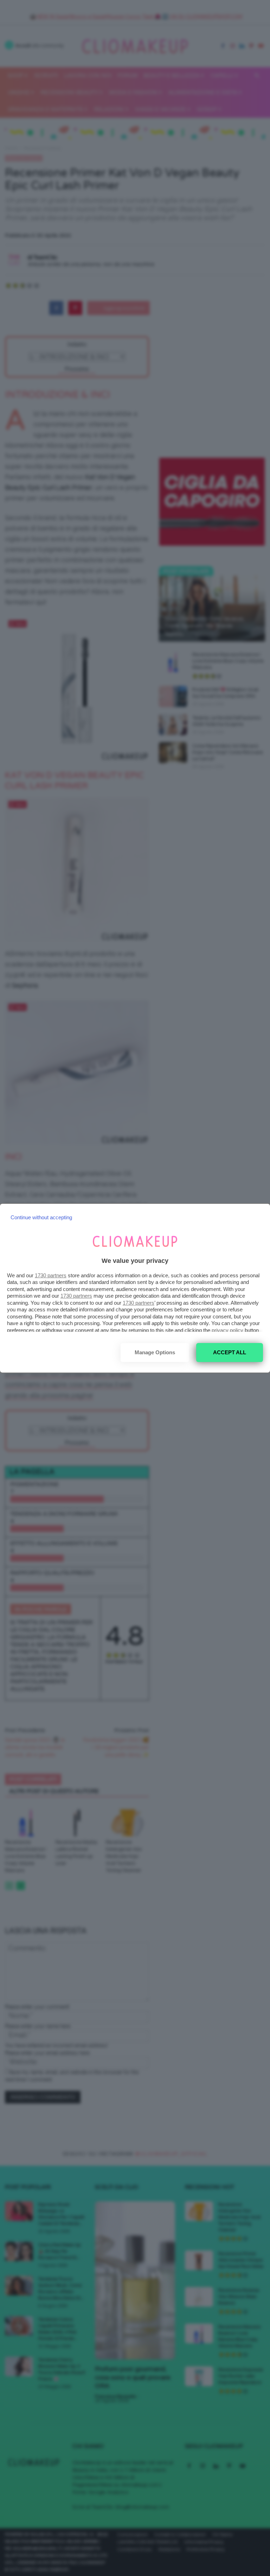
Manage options (155, 1352)
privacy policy (227, 1330)
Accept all (230, 1352)
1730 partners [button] (51, 1275)
